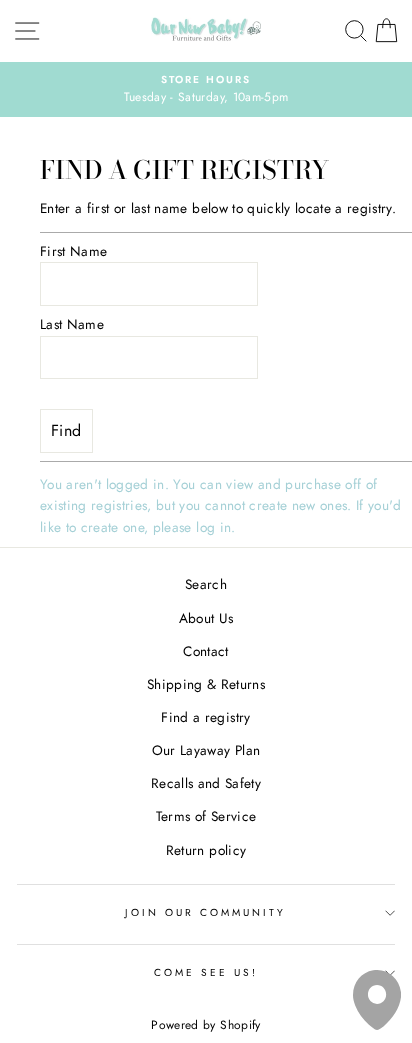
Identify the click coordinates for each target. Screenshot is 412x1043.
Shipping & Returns (206, 684)
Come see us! (206, 972)
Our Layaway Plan (206, 750)
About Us (206, 618)
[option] (206, 90)
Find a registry (205, 717)
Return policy (206, 850)
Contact (205, 651)
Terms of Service (206, 816)
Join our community (205, 912)
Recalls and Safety (206, 783)
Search (206, 584)
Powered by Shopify (205, 1025)
